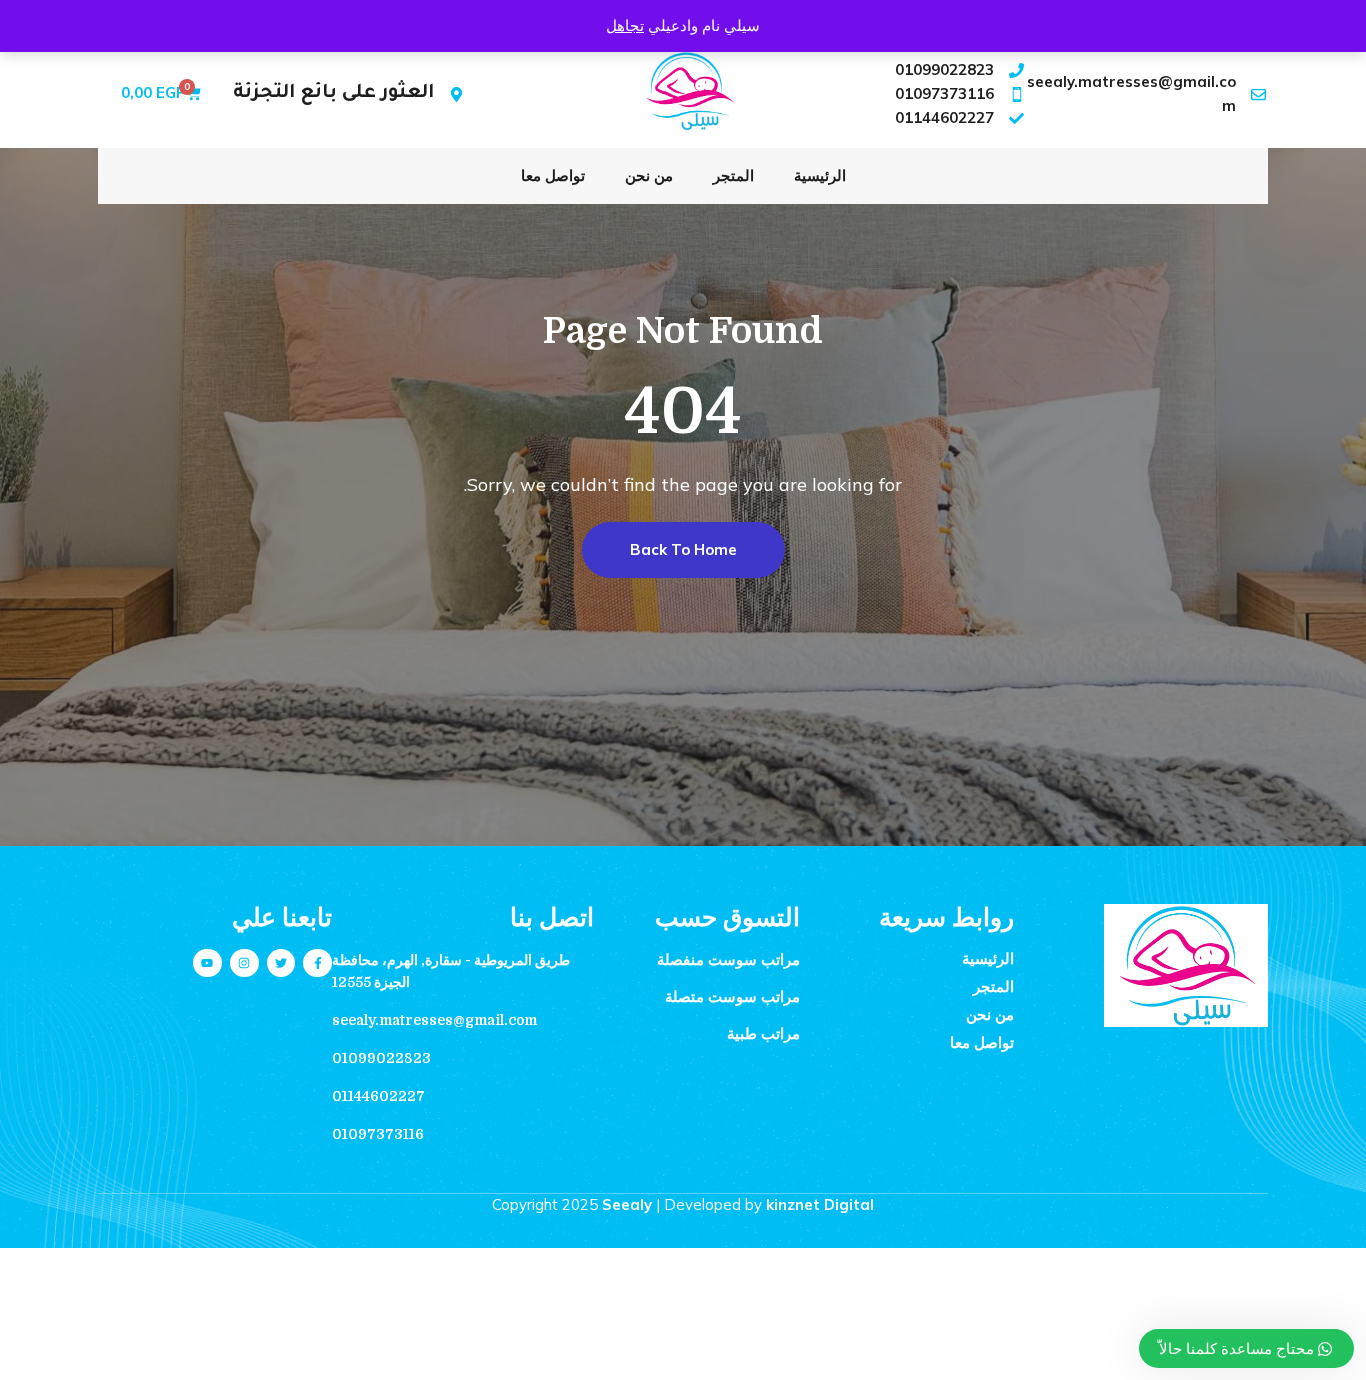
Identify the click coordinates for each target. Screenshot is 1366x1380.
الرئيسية (820, 175)
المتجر (733, 175)
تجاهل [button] (625, 25)
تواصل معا (553, 175)
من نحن (649, 175)
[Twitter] (281, 963)
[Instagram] (244, 963)
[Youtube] (207, 963)
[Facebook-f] (317, 963)
